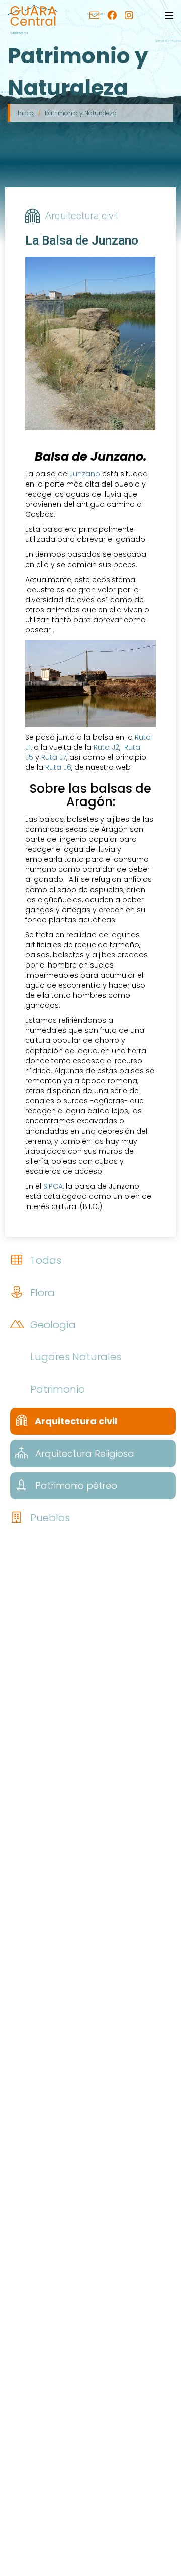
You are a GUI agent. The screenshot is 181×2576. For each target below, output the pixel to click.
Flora (41, 1293)
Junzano (85, 474)
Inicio (26, 113)
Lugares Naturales (74, 1357)
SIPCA (53, 1186)
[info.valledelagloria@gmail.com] (94, 16)
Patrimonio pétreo (75, 1485)
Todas (44, 1260)
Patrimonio (56, 1389)
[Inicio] (33, 15)
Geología (52, 1325)
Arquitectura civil (75, 1421)
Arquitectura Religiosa (83, 1453)
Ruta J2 (106, 747)
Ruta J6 (58, 767)
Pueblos (49, 1518)
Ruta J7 (54, 757)
